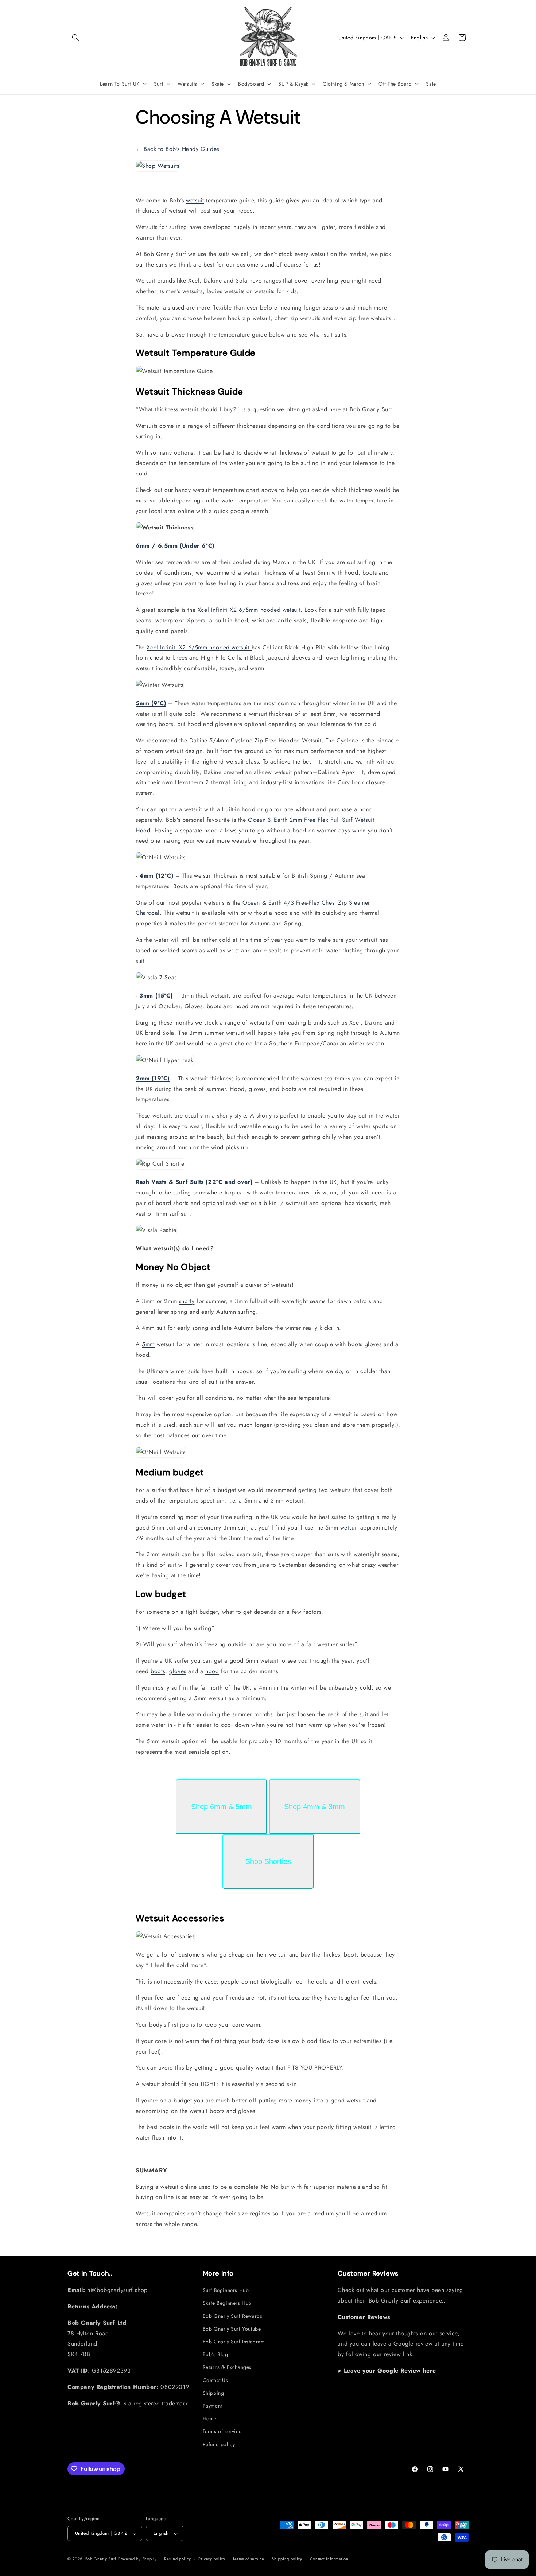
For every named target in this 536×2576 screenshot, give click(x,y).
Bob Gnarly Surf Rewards (233, 2316)
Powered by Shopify (137, 2559)
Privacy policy (212, 2559)
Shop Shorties (268, 1861)
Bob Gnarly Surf (101, 2559)
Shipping (213, 2393)
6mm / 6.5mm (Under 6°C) (175, 546)
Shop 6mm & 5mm (222, 1807)
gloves (178, 1671)
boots (158, 1671)
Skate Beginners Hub (227, 2303)
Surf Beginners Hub (226, 2290)
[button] (75, 38)
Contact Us (215, 2380)
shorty (187, 1301)
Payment (212, 2406)
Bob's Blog (215, 2354)
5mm (148, 1344)
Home (210, 2418)
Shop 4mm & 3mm (314, 1807)
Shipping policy (287, 2559)
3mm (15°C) (156, 996)
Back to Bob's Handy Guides (181, 149)
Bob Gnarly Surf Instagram (234, 2342)
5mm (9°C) (151, 703)
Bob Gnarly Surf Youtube (232, 2329)
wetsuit (195, 200)
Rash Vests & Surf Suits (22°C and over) (194, 1182)
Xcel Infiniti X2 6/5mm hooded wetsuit (199, 647)
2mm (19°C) (153, 1078)
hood (212, 1671)
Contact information (329, 2559)
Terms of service (222, 2431)
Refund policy (219, 2444)
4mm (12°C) (156, 876)
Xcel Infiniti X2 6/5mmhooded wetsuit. (250, 610)
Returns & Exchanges (227, 2367)
